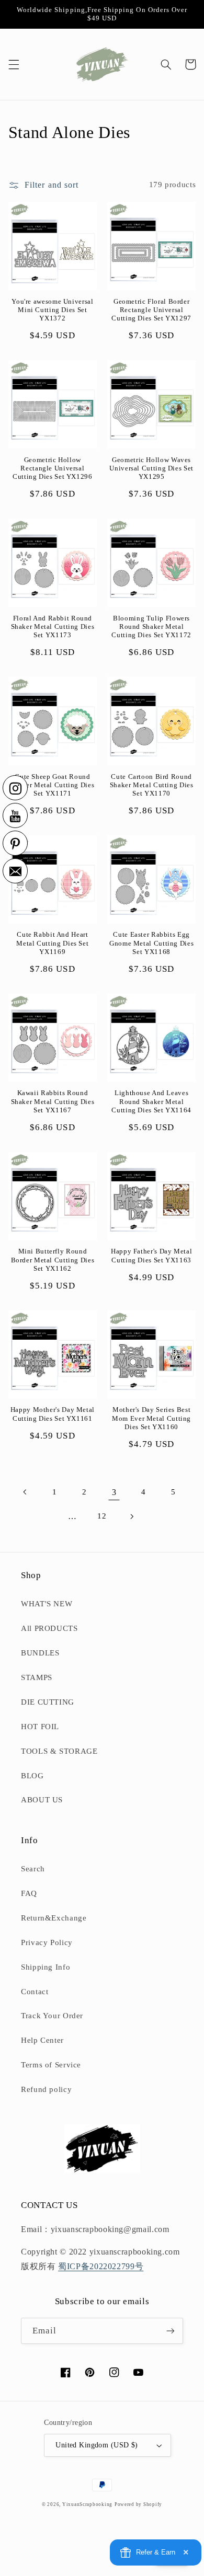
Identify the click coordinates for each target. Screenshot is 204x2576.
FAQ (29, 1893)
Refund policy (46, 2089)
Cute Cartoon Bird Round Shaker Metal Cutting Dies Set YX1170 (152, 785)
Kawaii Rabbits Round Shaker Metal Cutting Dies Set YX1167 (53, 1102)
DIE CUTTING (48, 1702)
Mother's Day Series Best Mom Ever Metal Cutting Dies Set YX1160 (151, 1418)
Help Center (42, 2040)
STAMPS (37, 1677)
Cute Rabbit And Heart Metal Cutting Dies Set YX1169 (52, 943)
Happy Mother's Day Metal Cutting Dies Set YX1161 (53, 1414)
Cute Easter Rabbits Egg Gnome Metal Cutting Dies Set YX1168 (151, 943)
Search (33, 1869)
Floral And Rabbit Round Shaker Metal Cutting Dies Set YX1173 (53, 627)
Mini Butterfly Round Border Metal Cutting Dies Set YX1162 (53, 1260)
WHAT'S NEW (47, 1604)
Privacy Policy (47, 1942)
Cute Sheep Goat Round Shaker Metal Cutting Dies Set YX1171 (53, 785)
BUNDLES (40, 1653)
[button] (14, 64)
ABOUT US (42, 1800)
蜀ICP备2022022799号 (101, 2266)
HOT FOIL (40, 1727)
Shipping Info (46, 1967)
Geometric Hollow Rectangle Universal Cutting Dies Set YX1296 (53, 469)
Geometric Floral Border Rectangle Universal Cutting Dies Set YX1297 (151, 310)
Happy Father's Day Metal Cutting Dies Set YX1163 (151, 1256)
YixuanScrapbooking (87, 2504)
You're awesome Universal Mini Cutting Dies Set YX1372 (52, 310)
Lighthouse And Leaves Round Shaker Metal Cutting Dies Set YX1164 (151, 1102)
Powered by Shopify (138, 2504)
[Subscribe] (171, 2331)
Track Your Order (52, 2016)
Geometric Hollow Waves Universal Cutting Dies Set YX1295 (151, 469)
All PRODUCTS (49, 1628)
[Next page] (132, 1516)
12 (102, 1516)
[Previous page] (25, 1492)
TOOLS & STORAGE (59, 1751)
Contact (35, 1992)
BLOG (32, 1776)
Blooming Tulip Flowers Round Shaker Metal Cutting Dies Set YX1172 (151, 627)
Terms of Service (51, 2065)
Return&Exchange (54, 1918)
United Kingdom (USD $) (97, 2445)
